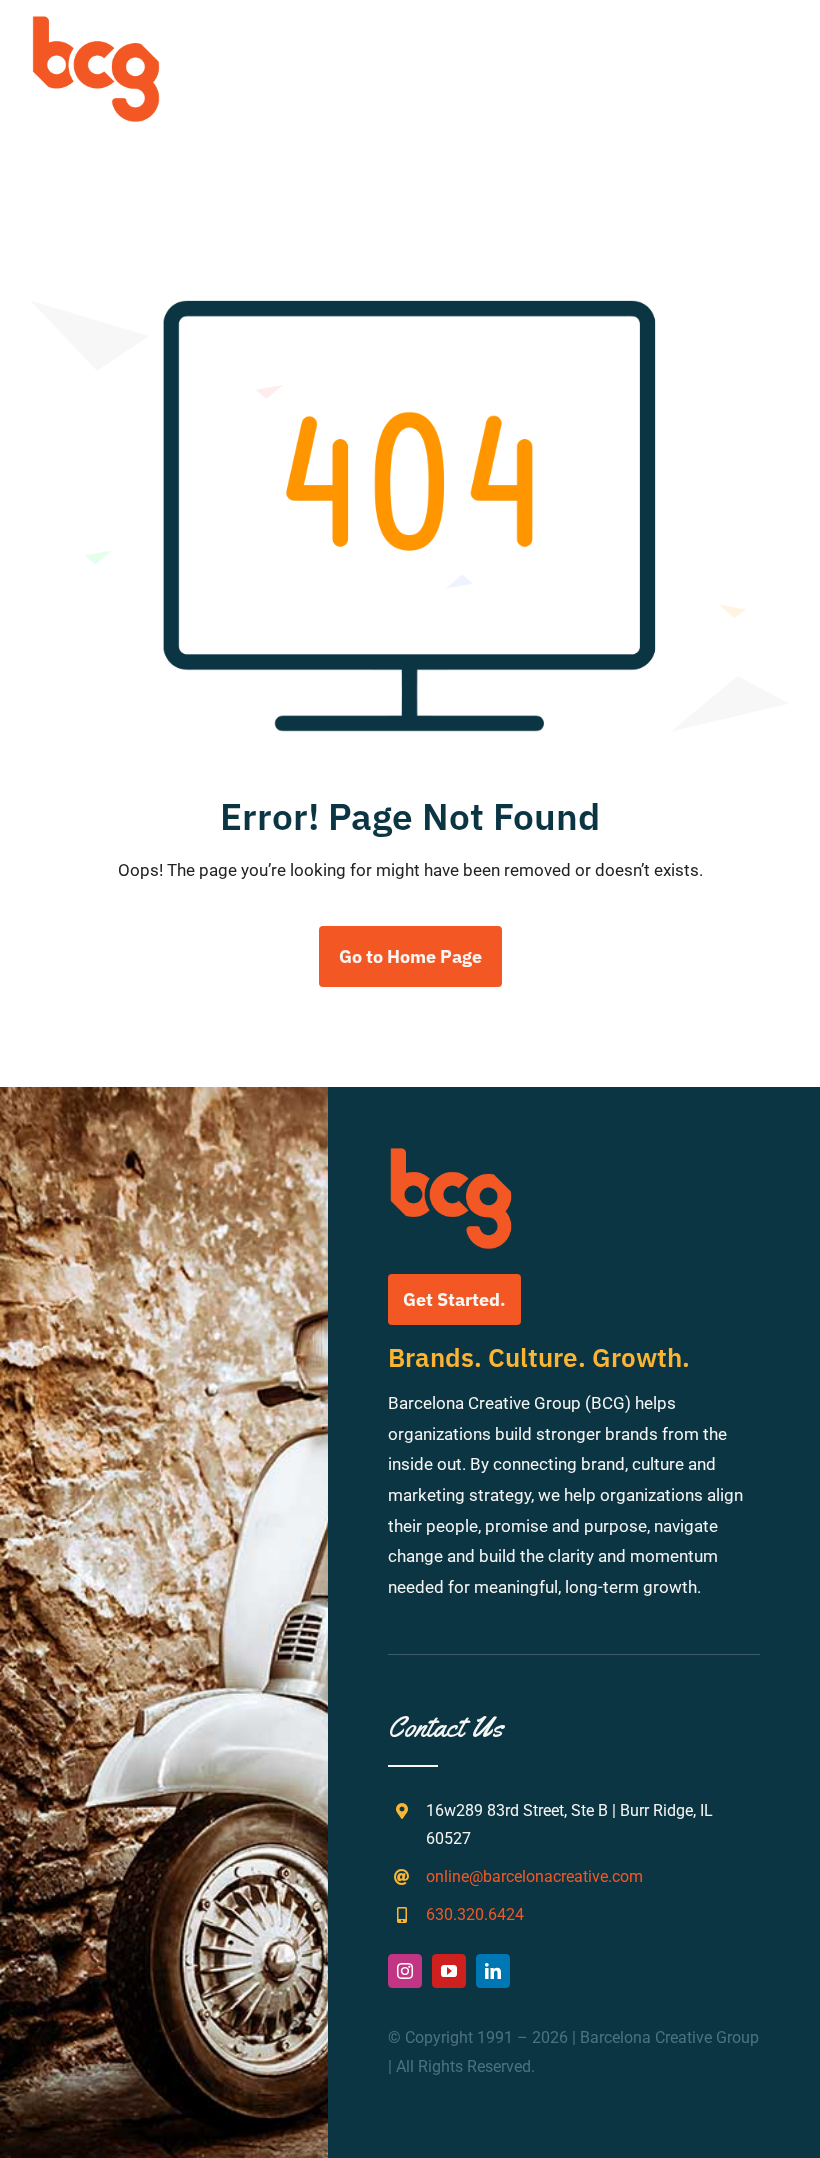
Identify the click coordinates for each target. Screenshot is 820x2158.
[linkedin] (493, 1971)
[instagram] (405, 1971)
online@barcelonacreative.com (534, 1876)
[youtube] (449, 1971)
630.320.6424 (475, 1914)
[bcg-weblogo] (96, 23)
